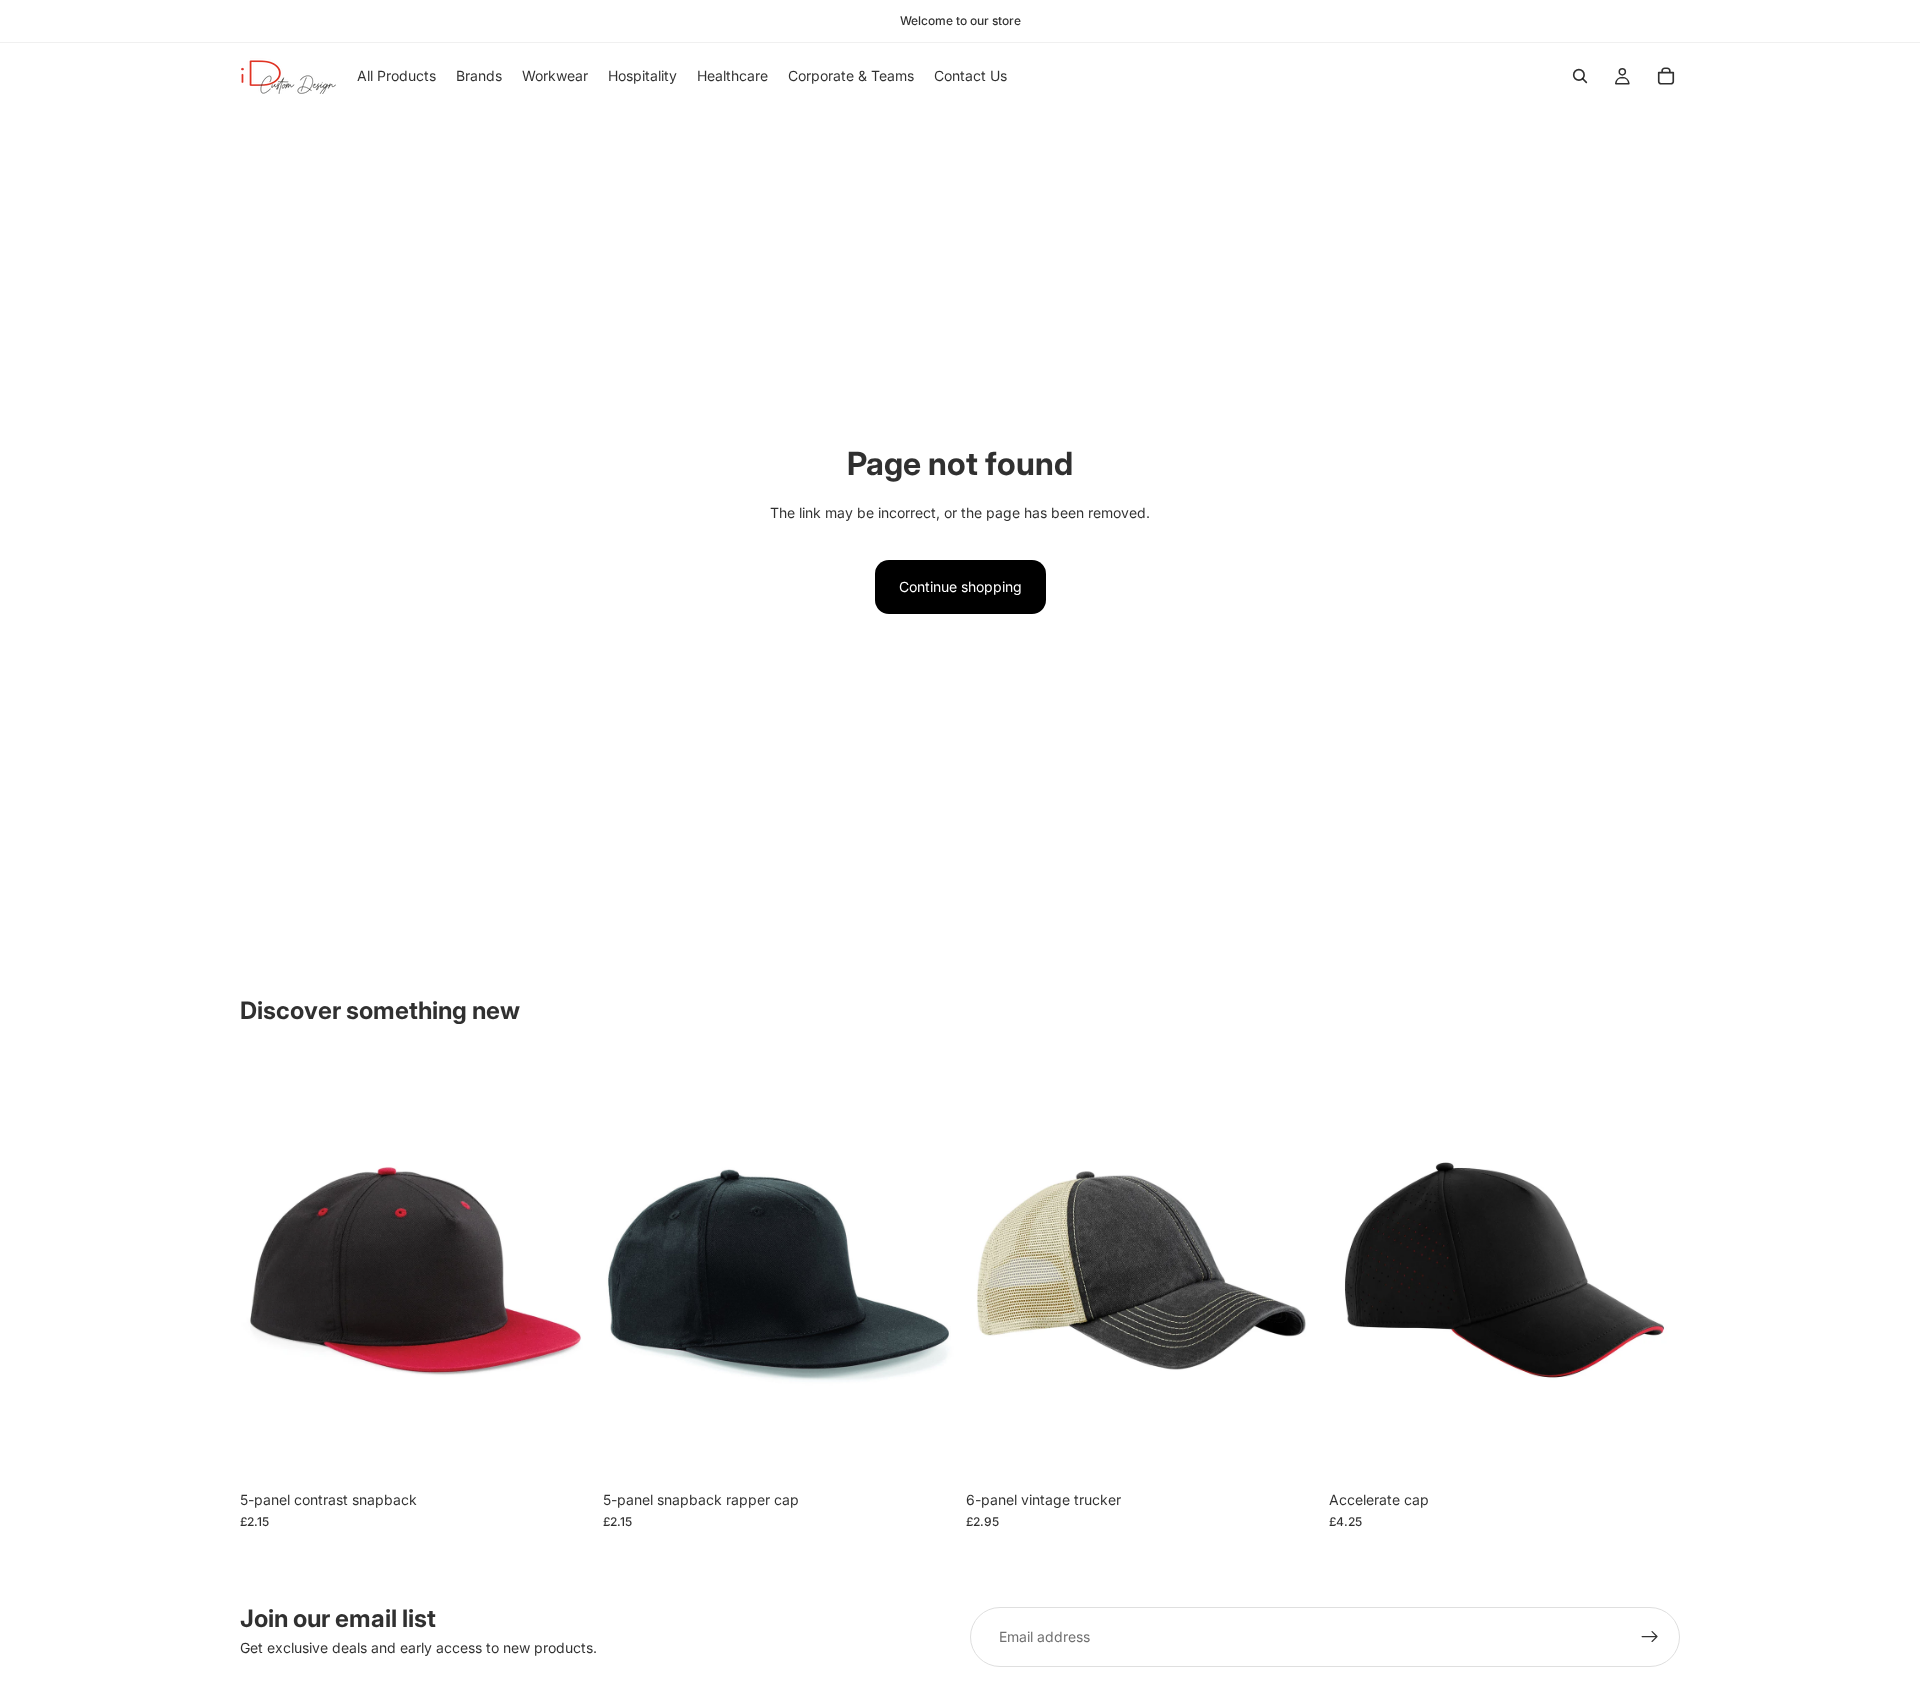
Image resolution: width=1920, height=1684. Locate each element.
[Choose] (560, 1450)
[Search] (1580, 76)
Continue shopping (960, 586)
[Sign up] (1650, 1637)
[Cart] (1666, 76)
